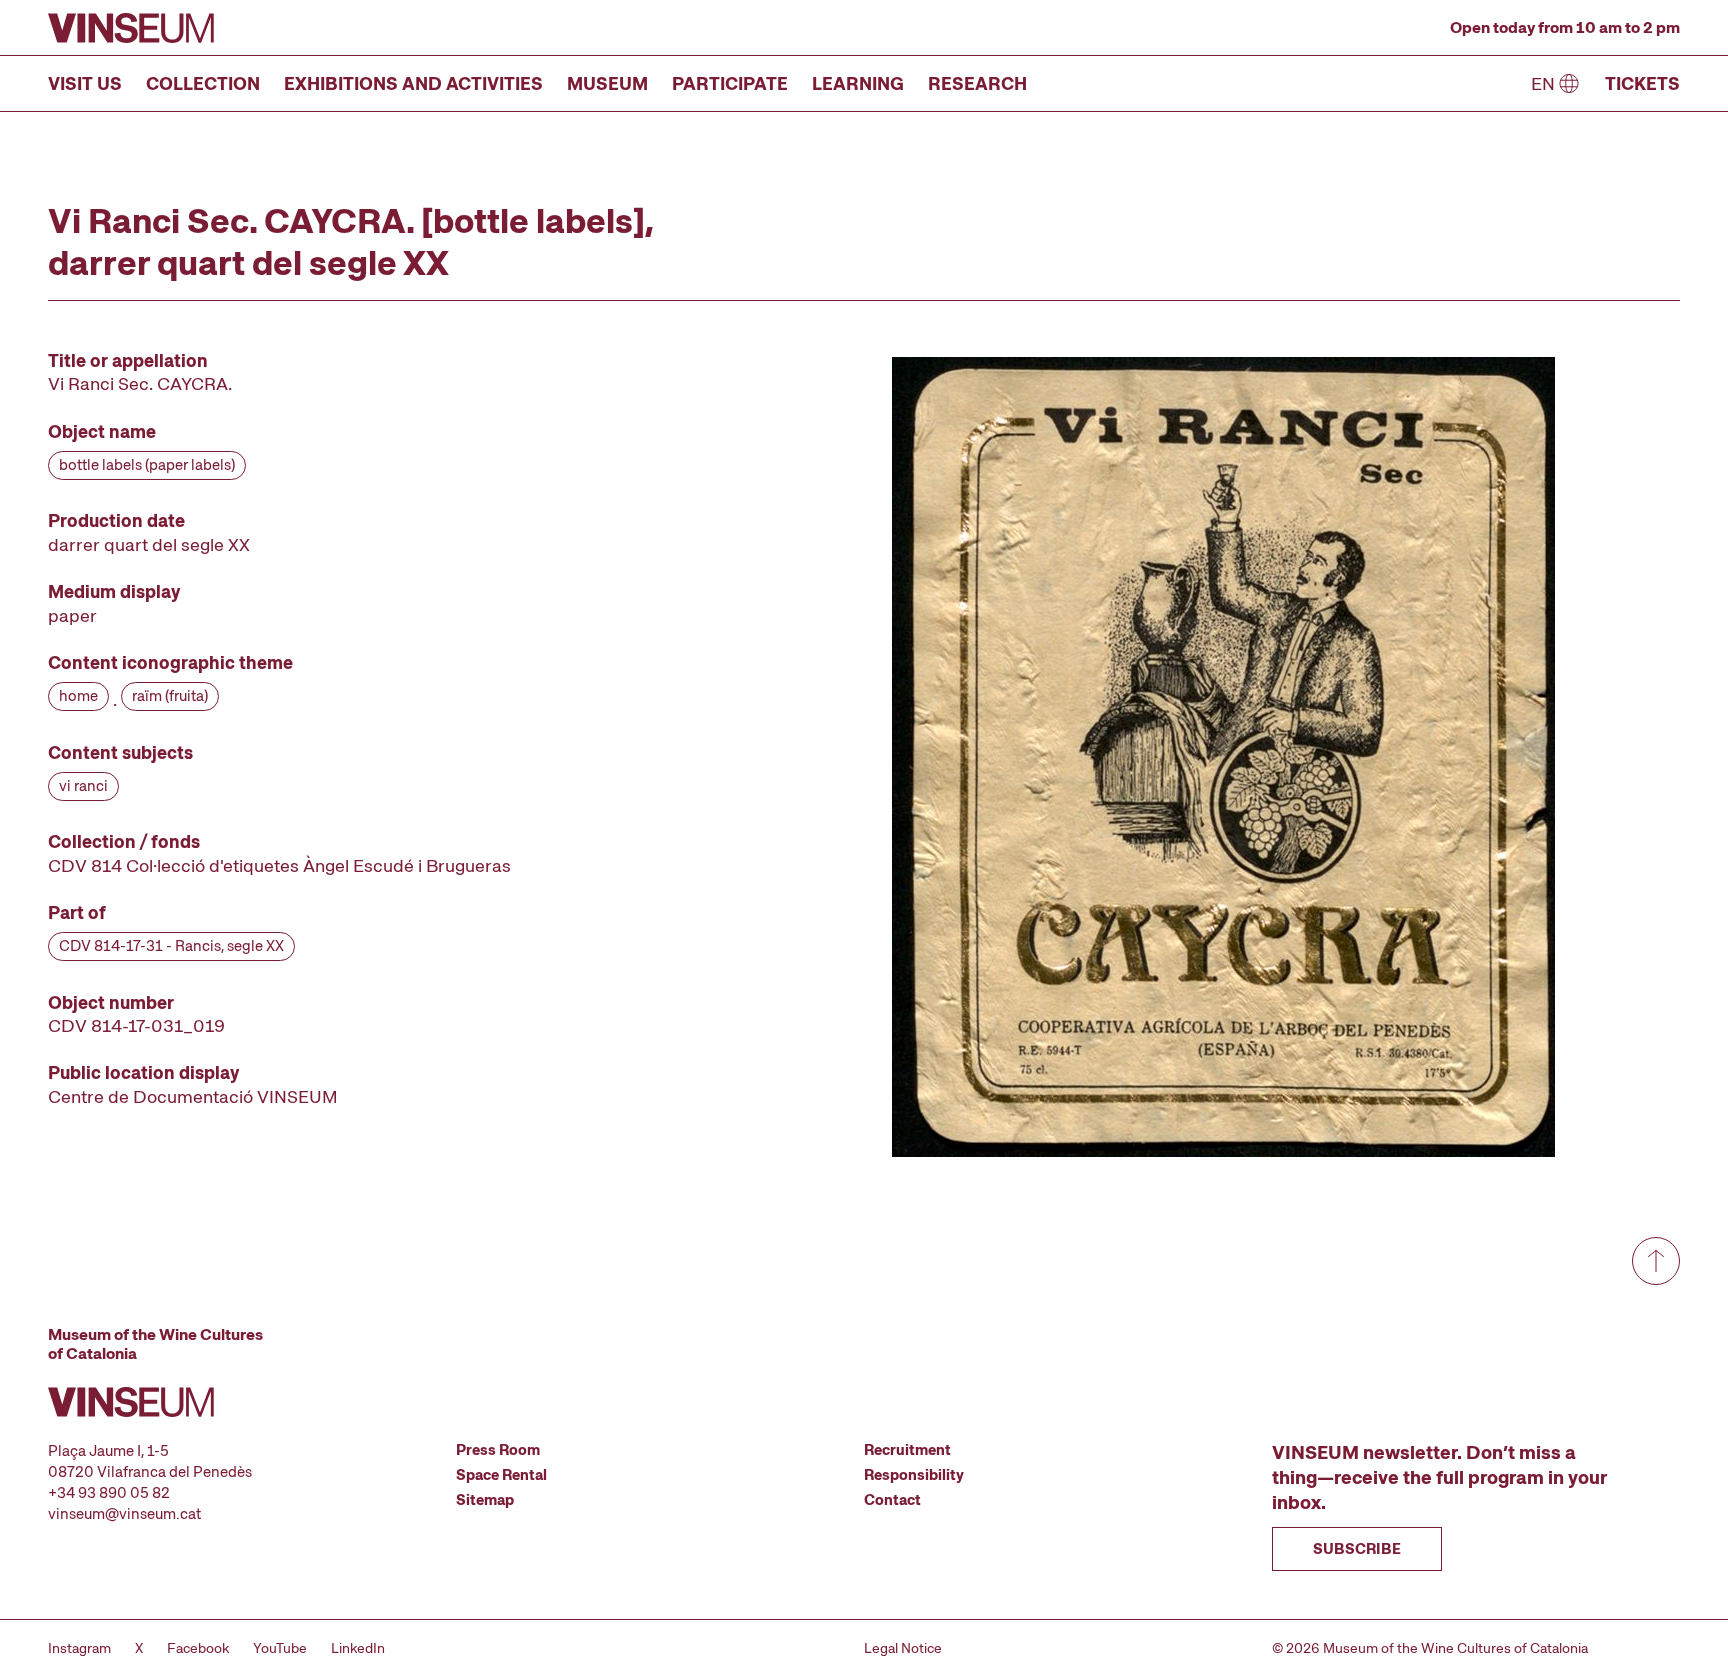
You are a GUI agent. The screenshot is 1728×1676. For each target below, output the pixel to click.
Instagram (79, 1648)
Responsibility (914, 1475)
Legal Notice (903, 1648)
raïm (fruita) (170, 696)
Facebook (198, 1648)
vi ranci (83, 786)
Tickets (1642, 83)
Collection (203, 83)
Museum (607, 83)
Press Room (498, 1450)
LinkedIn (358, 1648)
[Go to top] (1656, 1261)
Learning (858, 83)
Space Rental (501, 1475)
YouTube (280, 1648)
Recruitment (907, 1450)
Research (977, 83)
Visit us (85, 83)
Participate (730, 83)
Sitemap (485, 1500)
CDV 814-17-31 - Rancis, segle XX (171, 946)
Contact (892, 1500)
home (78, 696)
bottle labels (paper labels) (147, 465)
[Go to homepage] (131, 28)
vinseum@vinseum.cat (124, 1514)
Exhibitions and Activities (413, 83)
